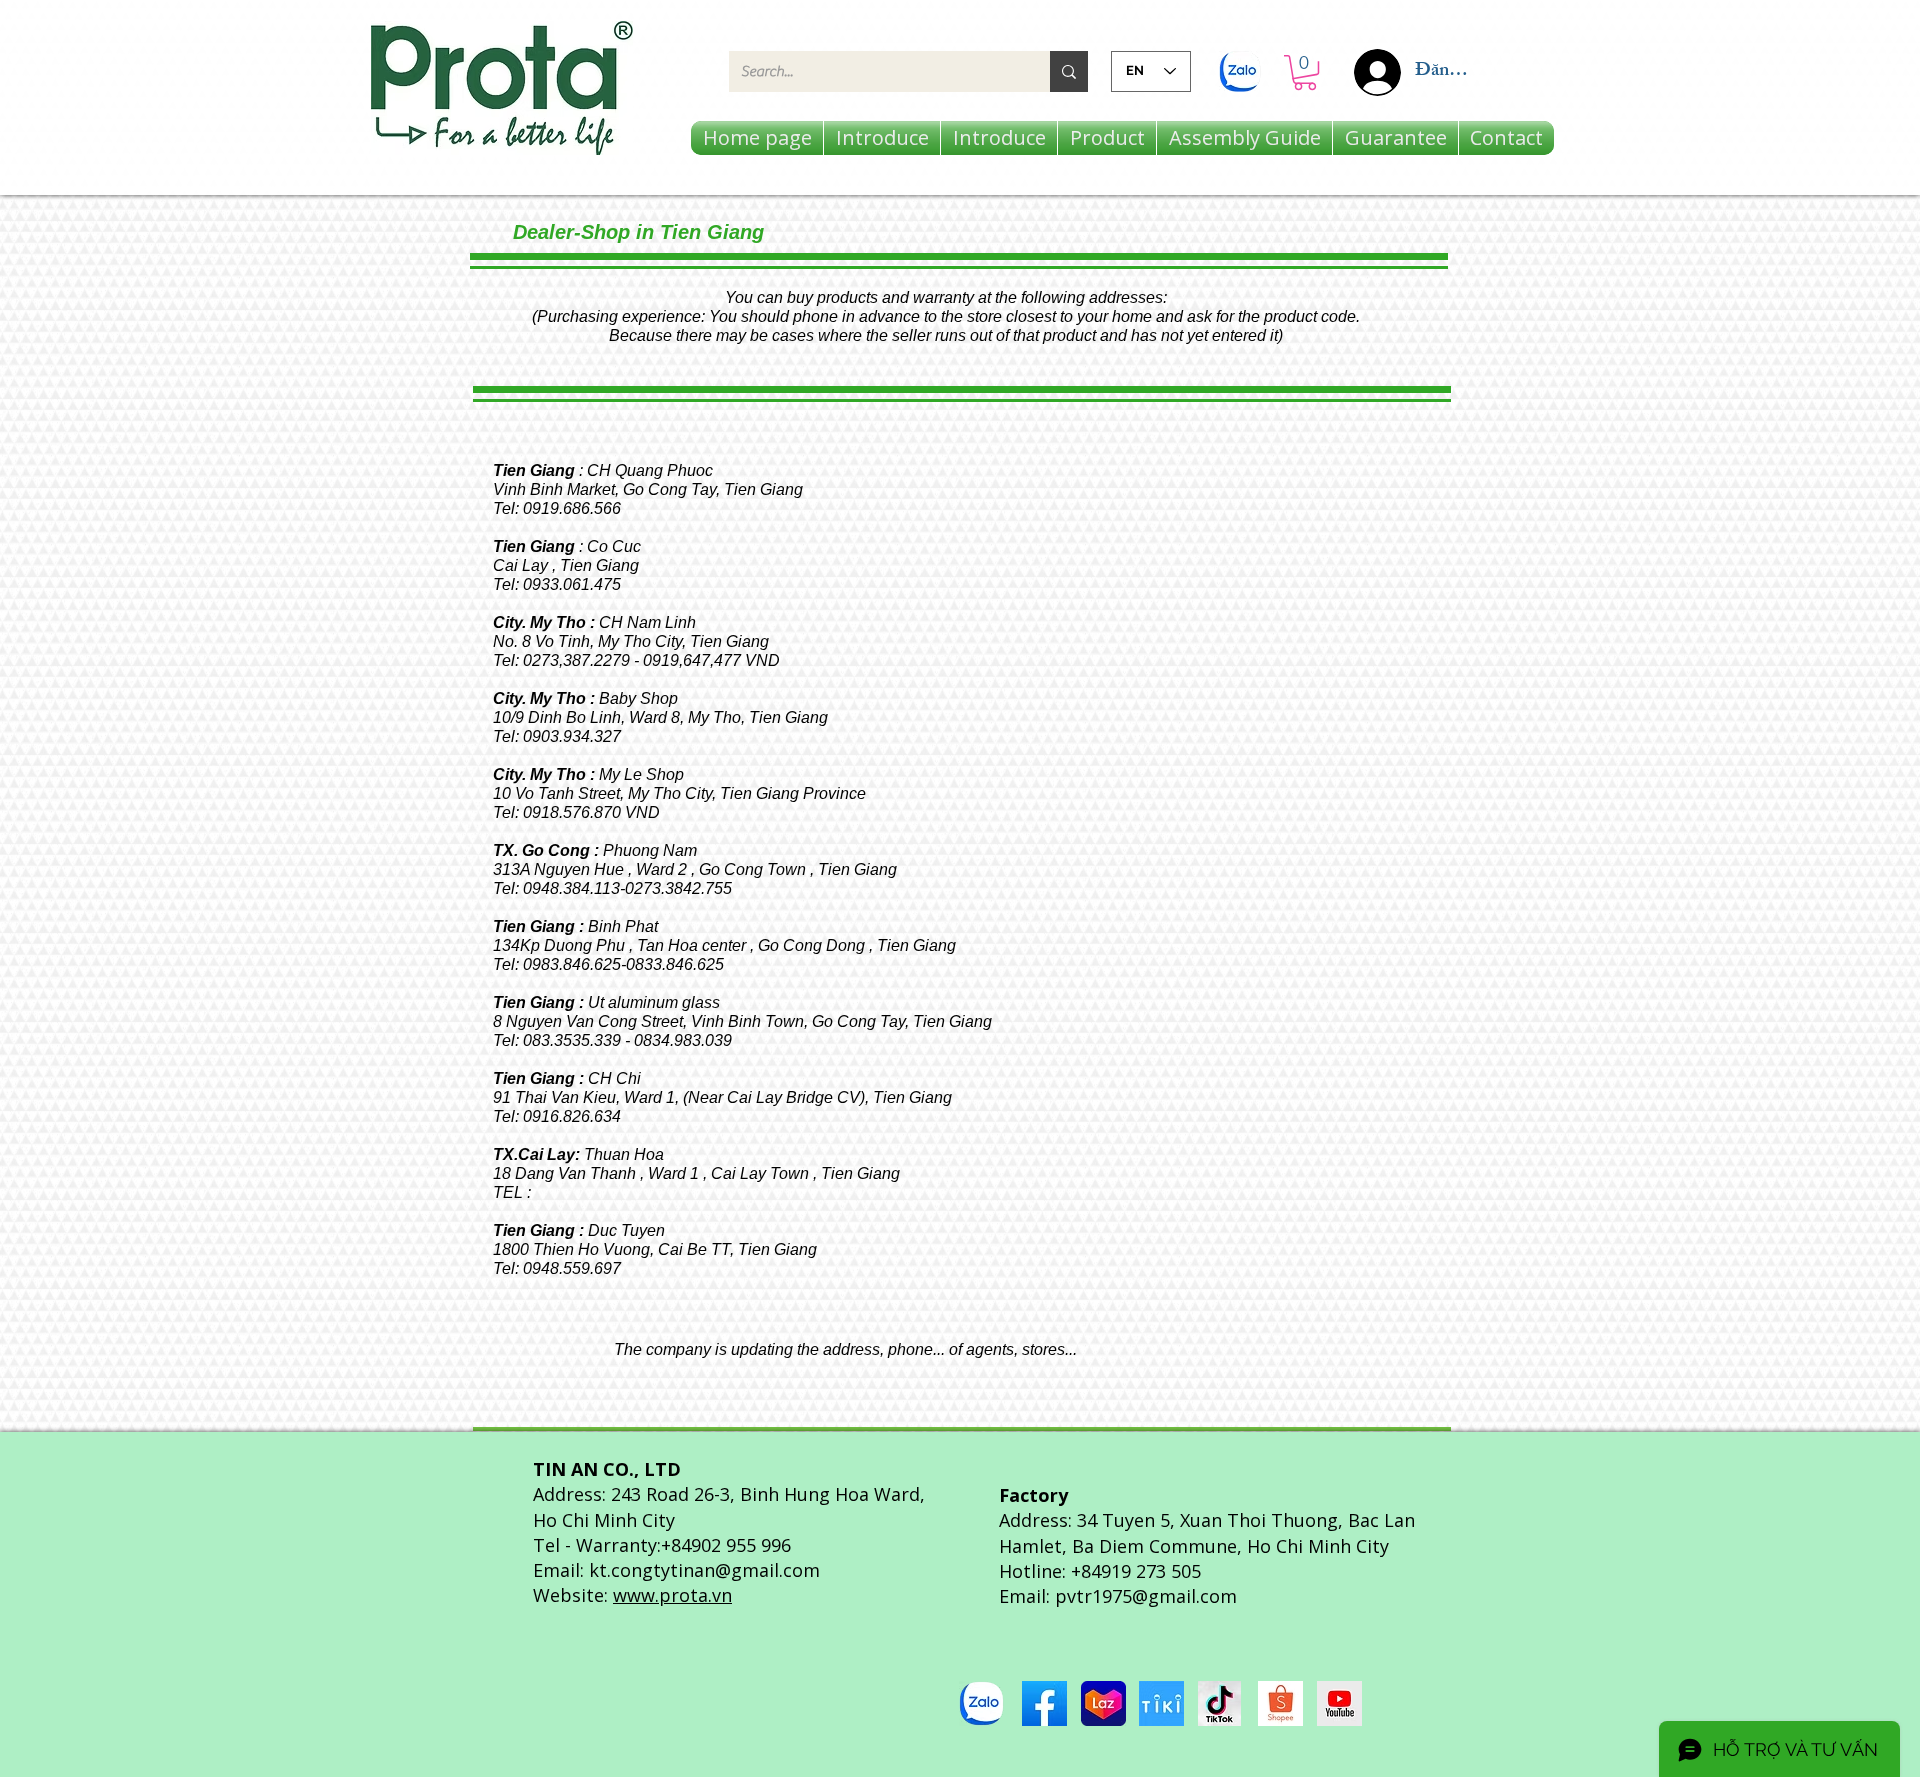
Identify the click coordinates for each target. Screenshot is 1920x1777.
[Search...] (1069, 71)
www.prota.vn (672, 1595)
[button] (1305, 72)
